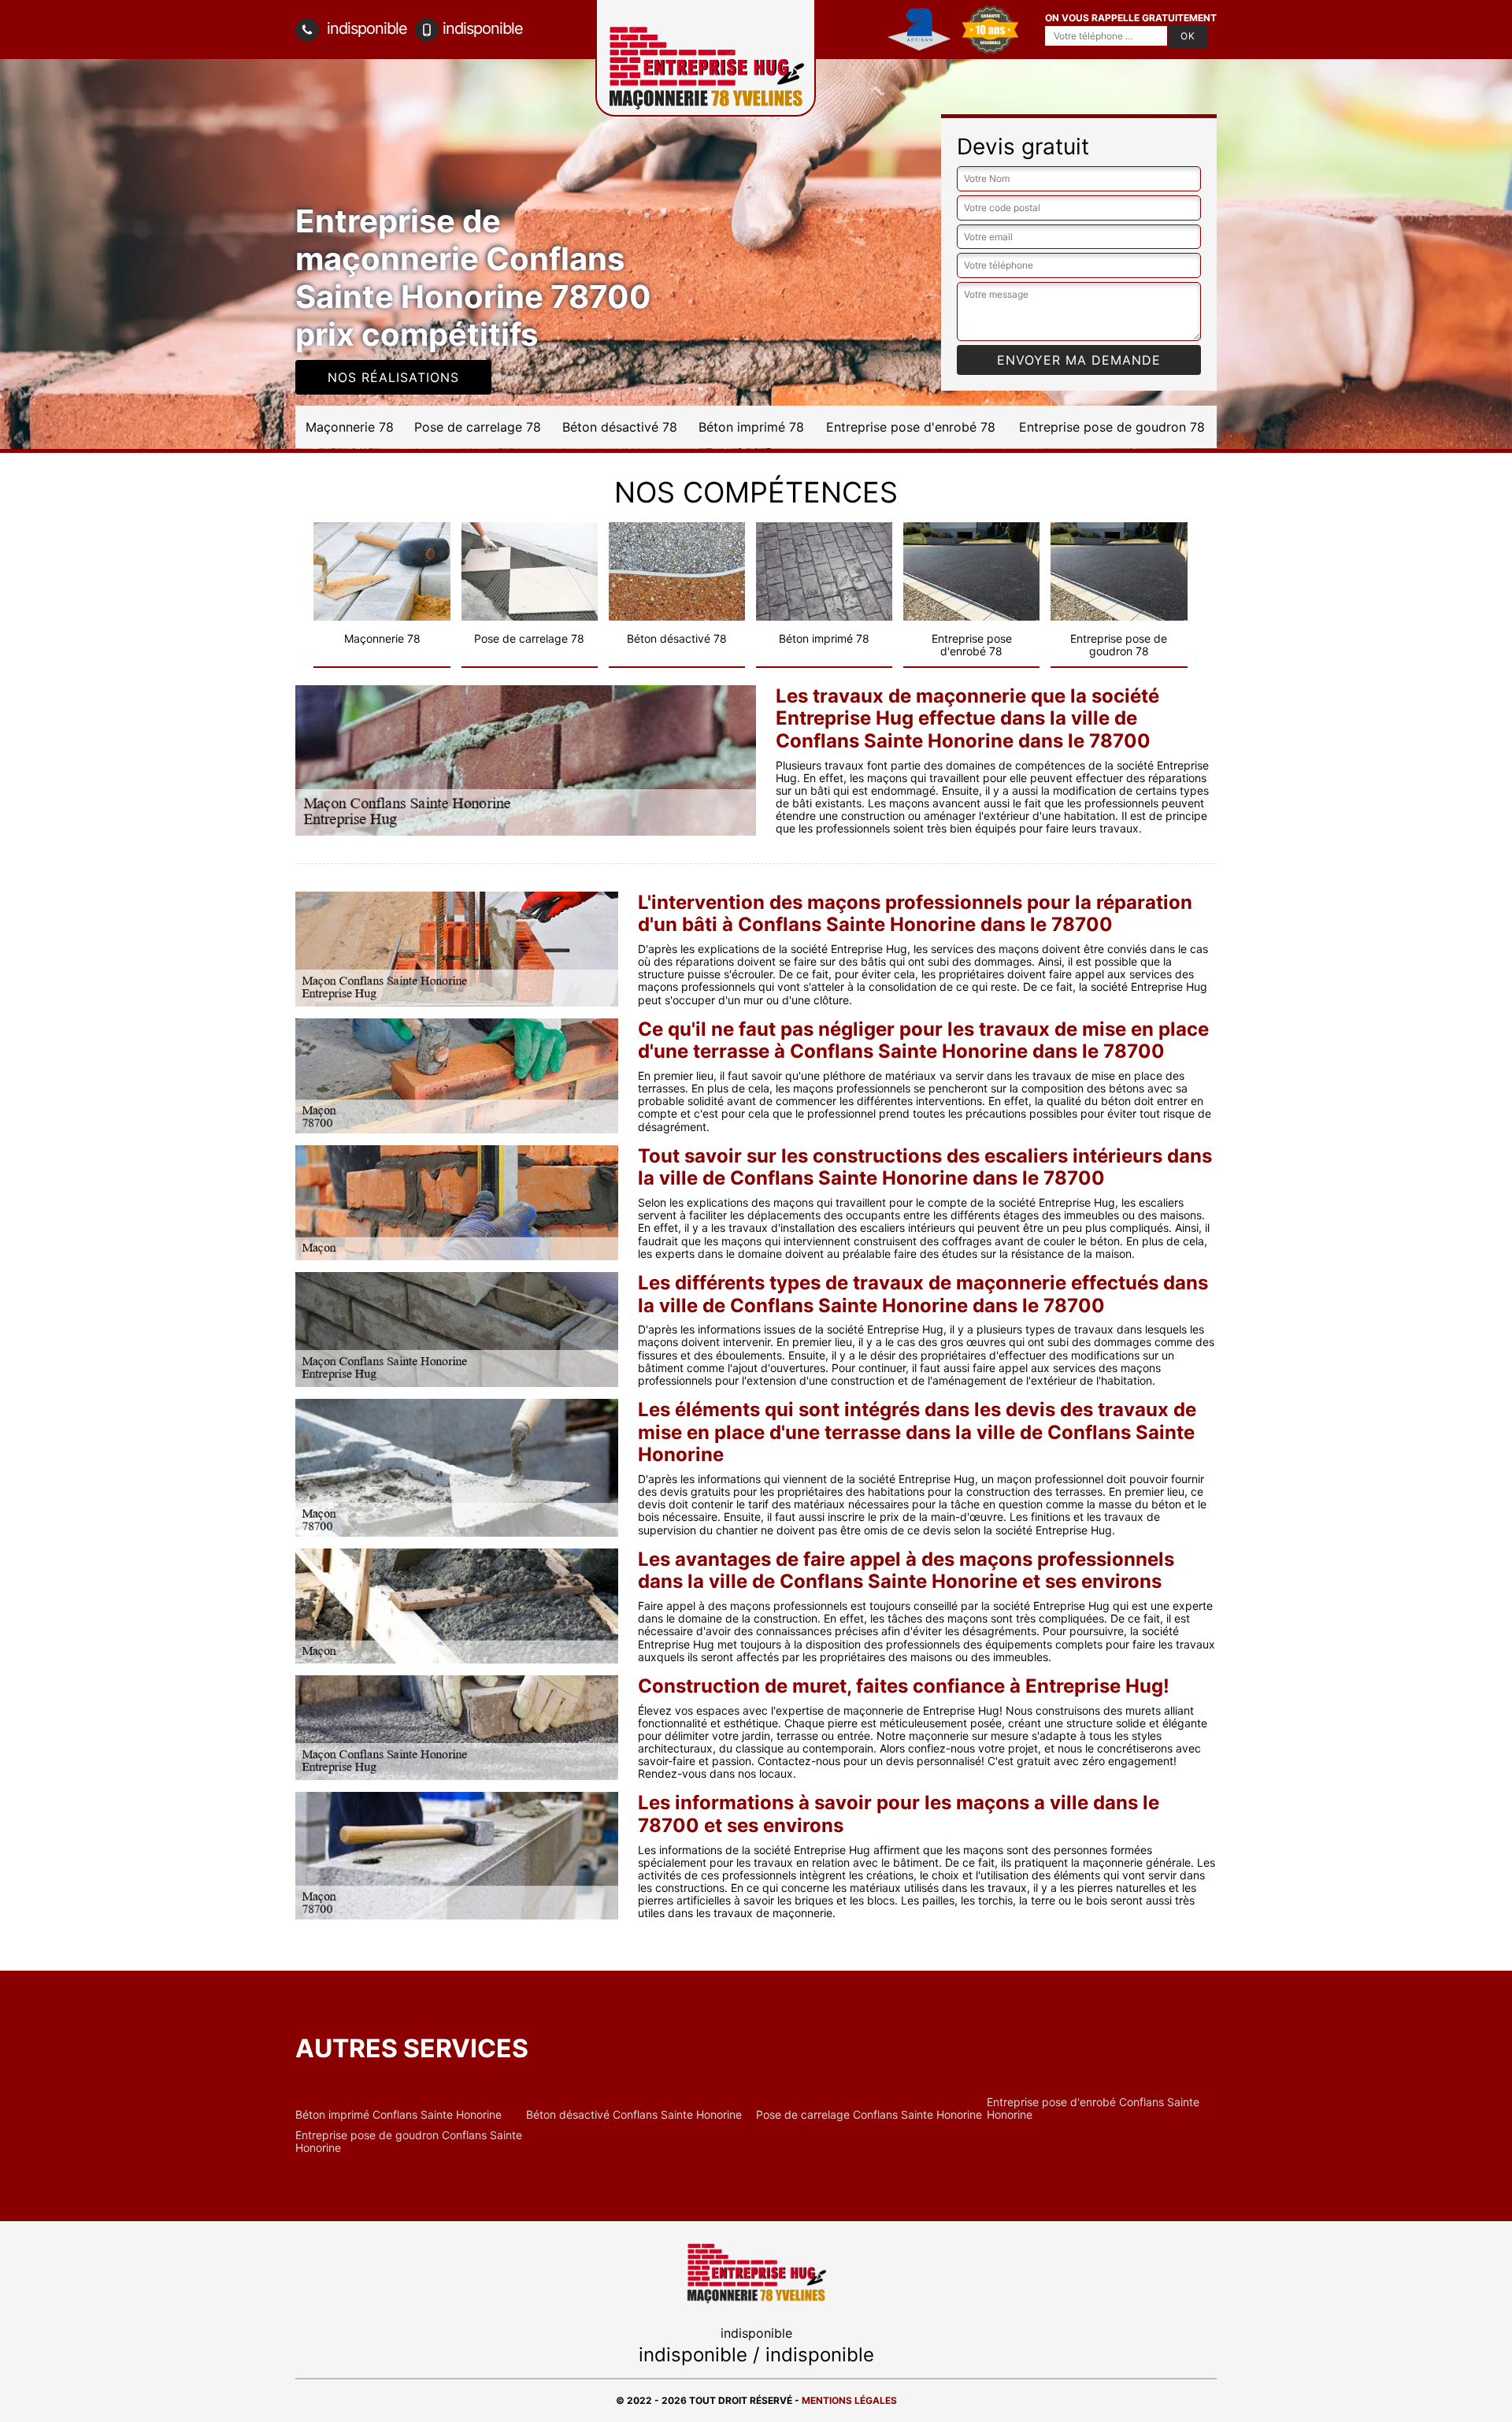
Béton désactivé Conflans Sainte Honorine (634, 2115)
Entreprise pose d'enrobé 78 (911, 427)
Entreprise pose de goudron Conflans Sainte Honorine (409, 2142)
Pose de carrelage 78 (478, 427)
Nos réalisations (393, 377)
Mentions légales (849, 2400)
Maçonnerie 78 (350, 427)
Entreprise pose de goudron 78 (1112, 427)
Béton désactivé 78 (620, 427)
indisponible (365, 28)
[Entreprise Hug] (756, 2272)
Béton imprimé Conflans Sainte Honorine (398, 2115)
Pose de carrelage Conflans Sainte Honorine (869, 2115)
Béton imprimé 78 (751, 427)
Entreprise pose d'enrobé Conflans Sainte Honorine (1093, 2109)
